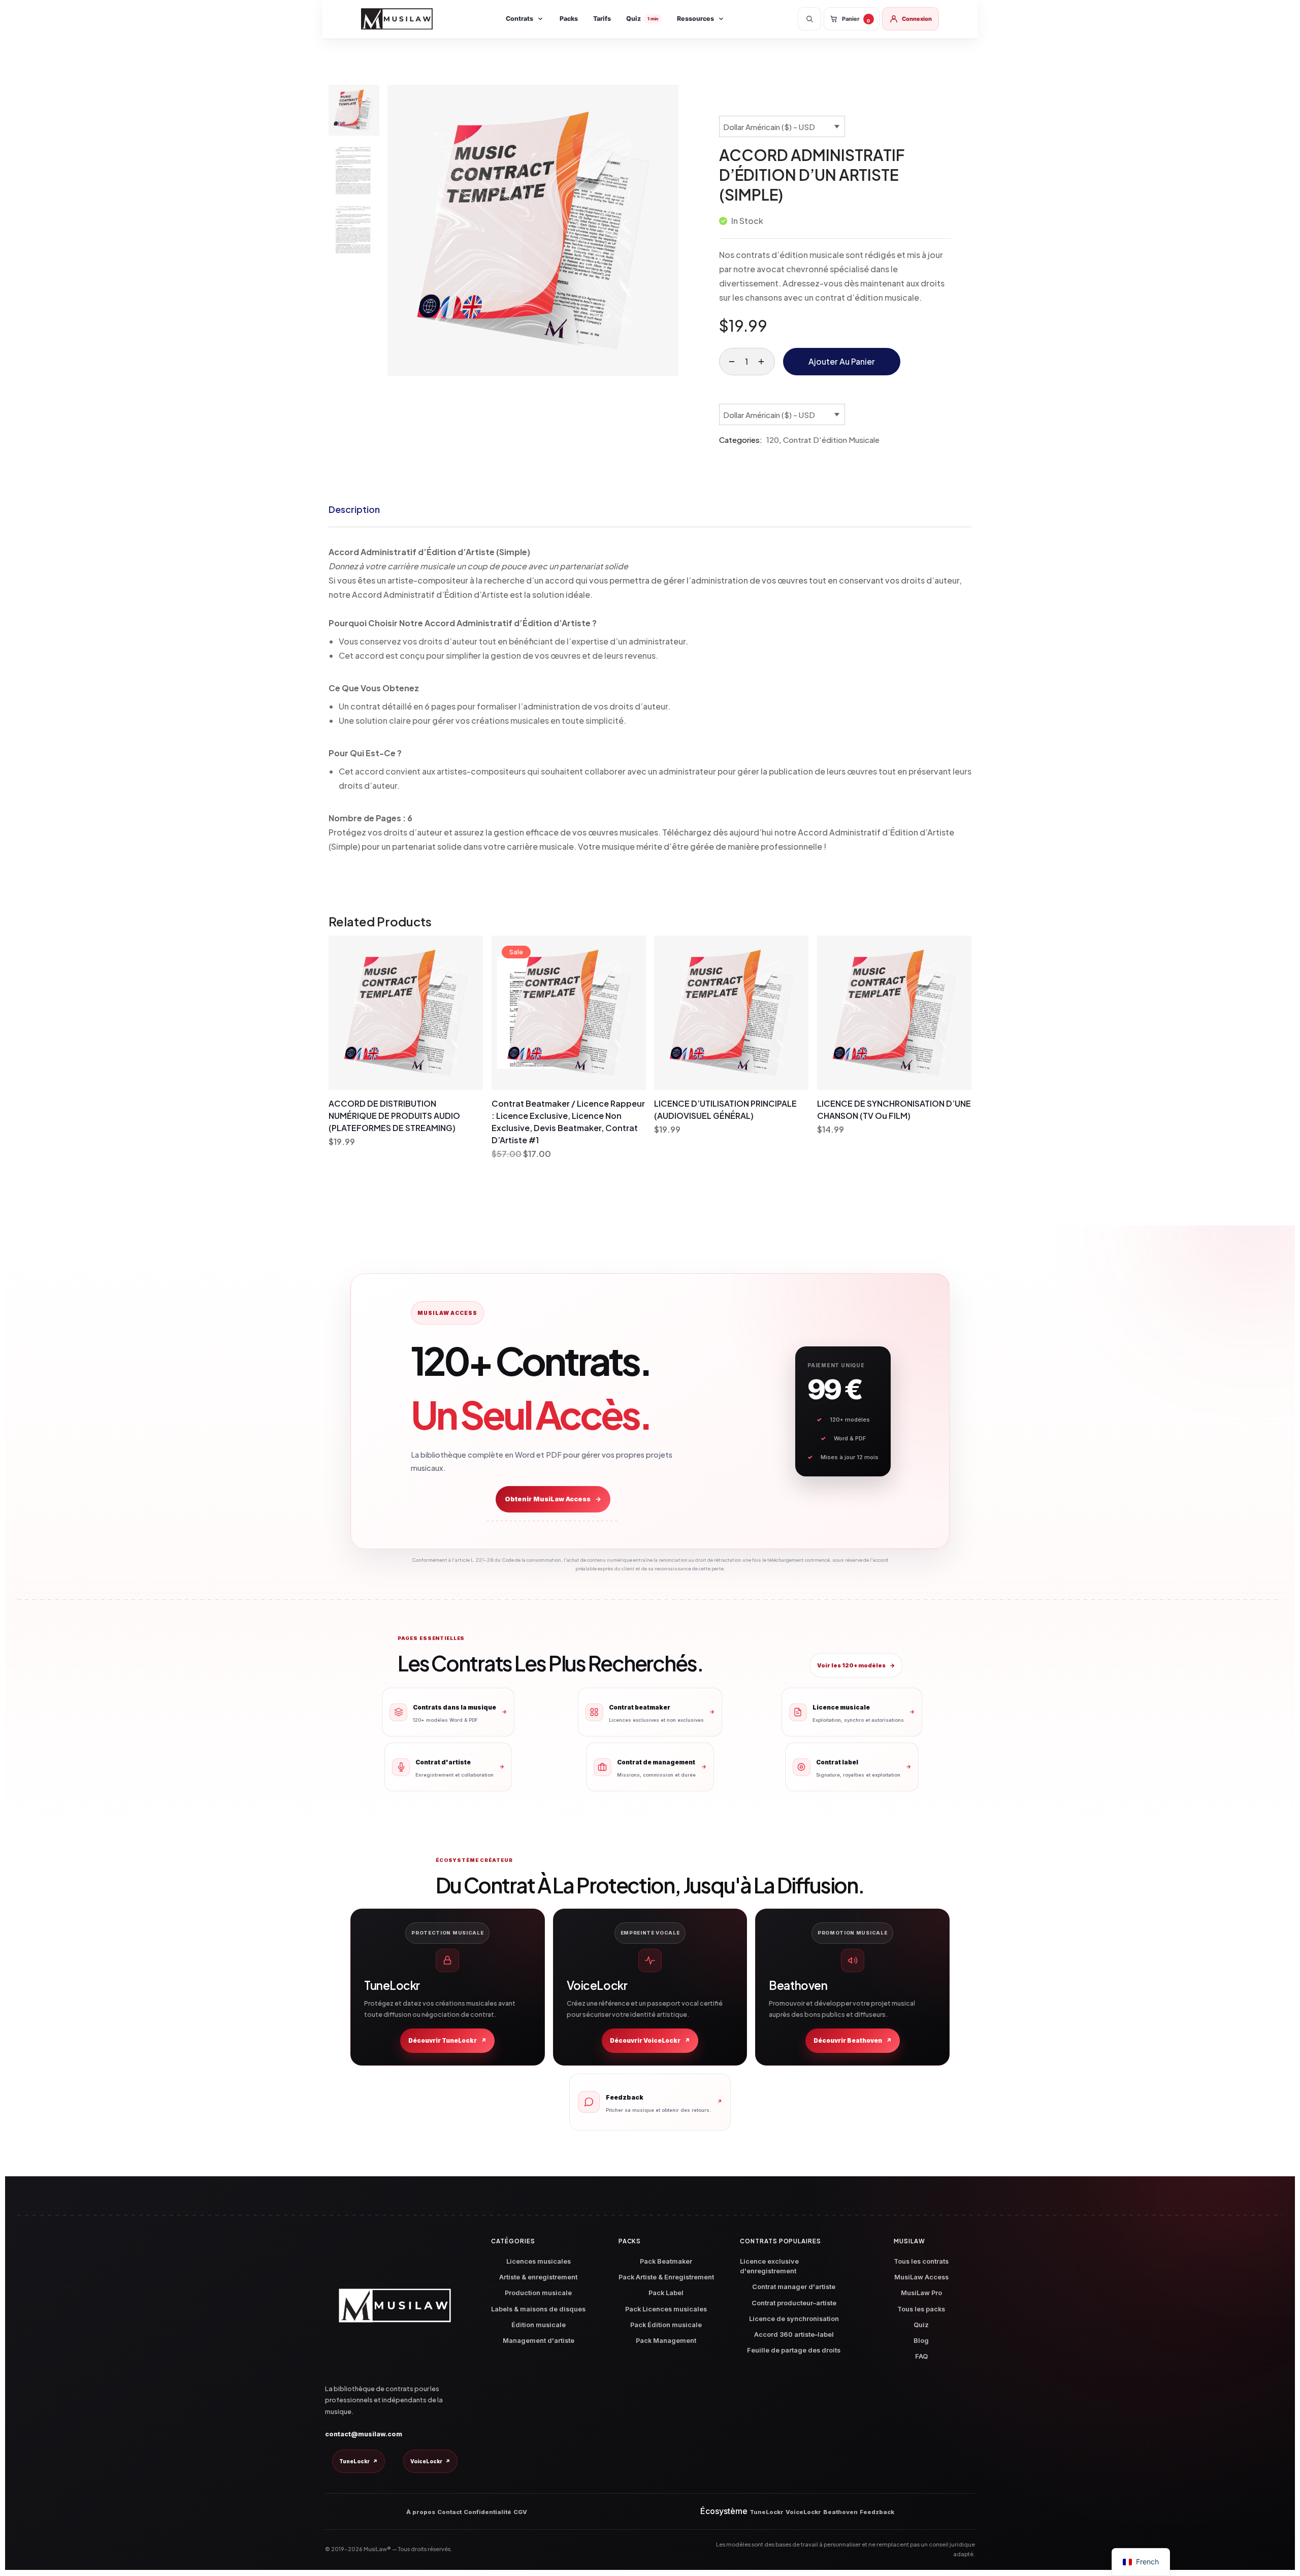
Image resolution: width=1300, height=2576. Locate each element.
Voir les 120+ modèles (856, 1665)
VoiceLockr (430, 2461)
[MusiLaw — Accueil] (397, 19)
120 (773, 440)
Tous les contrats (921, 2261)
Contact (449, 2512)
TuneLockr (359, 2461)
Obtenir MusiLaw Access (553, 1499)
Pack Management (666, 2341)
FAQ (921, 2356)
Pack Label (666, 2293)
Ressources (695, 19)
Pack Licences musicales (666, 2309)
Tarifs (602, 19)
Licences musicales (539, 2261)
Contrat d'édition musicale (831, 440)
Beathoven (840, 2512)
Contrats (519, 19)
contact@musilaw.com (364, 2434)
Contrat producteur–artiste (794, 2303)
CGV (520, 2512)
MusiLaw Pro (921, 2293)
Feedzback (877, 2512)
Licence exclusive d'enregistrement (769, 2266)
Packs (569, 19)
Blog (921, 2341)
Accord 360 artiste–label (794, 2334)
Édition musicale (539, 2325)
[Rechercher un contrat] (809, 19)
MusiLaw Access (921, 2277)
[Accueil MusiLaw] (395, 2306)
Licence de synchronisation (794, 2319)
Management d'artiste (539, 2341)
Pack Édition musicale (666, 2325)
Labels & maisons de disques (538, 2309)
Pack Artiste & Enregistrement (666, 2277)
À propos (421, 2512)
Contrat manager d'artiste (794, 2287)
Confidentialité (487, 2512)
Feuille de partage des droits (794, 2350)
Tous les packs (921, 2309)
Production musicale (538, 2293)
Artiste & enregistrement (538, 2277)
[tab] (354, 509)
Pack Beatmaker (666, 2261)
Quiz (642, 19)
